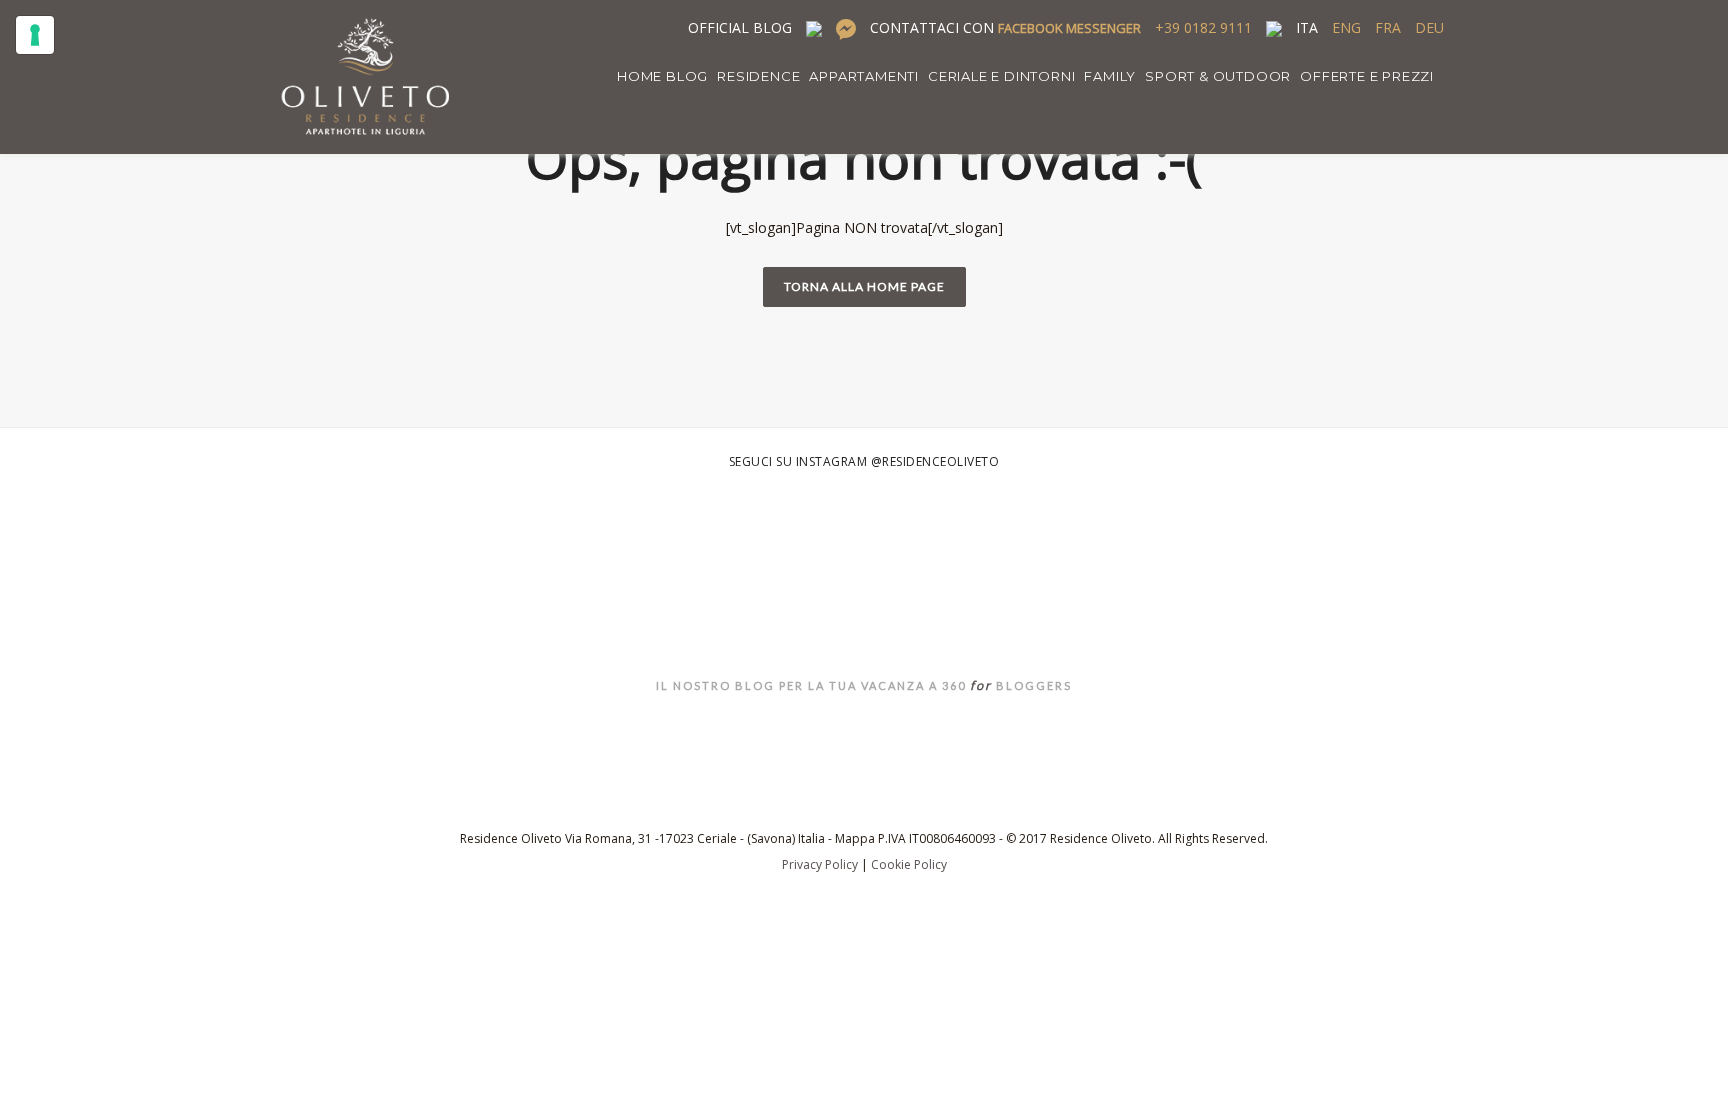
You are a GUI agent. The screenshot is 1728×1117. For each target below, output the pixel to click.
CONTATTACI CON (1005, 27)
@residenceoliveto (935, 461)
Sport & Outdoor (1218, 76)
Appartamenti (864, 76)
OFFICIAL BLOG (740, 27)
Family (1110, 76)
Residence (758, 76)
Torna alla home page (864, 286)
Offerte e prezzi (1367, 76)
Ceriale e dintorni (1001, 76)
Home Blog (662, 76)
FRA (1388, 27)
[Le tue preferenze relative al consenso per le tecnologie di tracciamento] (35, 35)
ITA (1307, 27)
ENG (1346, 27)
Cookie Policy (909, 864)
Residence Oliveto (864, 635)
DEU (1429, 27)
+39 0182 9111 (1203, 27)
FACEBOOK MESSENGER (1069, 28)
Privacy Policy (820, 864)
